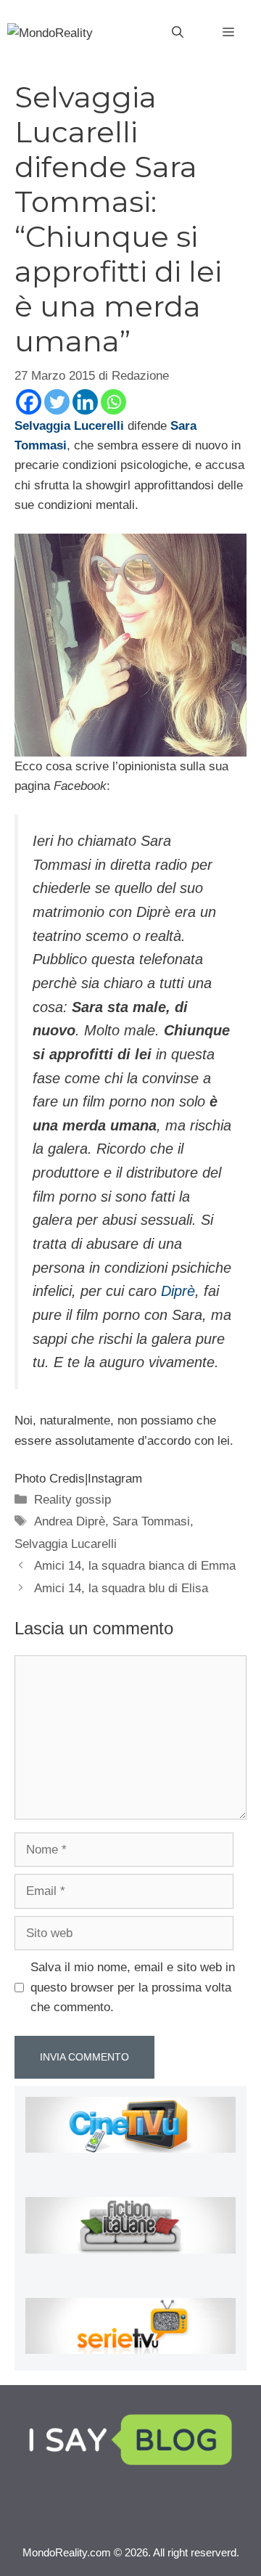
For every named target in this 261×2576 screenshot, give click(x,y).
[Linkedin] (85, 402)
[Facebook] (29, 402)
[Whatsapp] (113, 402)
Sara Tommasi (151, 1521)
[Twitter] (57, 402)
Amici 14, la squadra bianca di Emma (135, 1566)
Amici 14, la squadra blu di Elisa (121, 1588)
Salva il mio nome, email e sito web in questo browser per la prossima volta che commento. (133, 1987)
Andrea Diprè (70, 1521)
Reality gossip (72, 1500)
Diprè (178, 1291)
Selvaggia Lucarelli (66, 1544)
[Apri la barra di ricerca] (178, 33)
